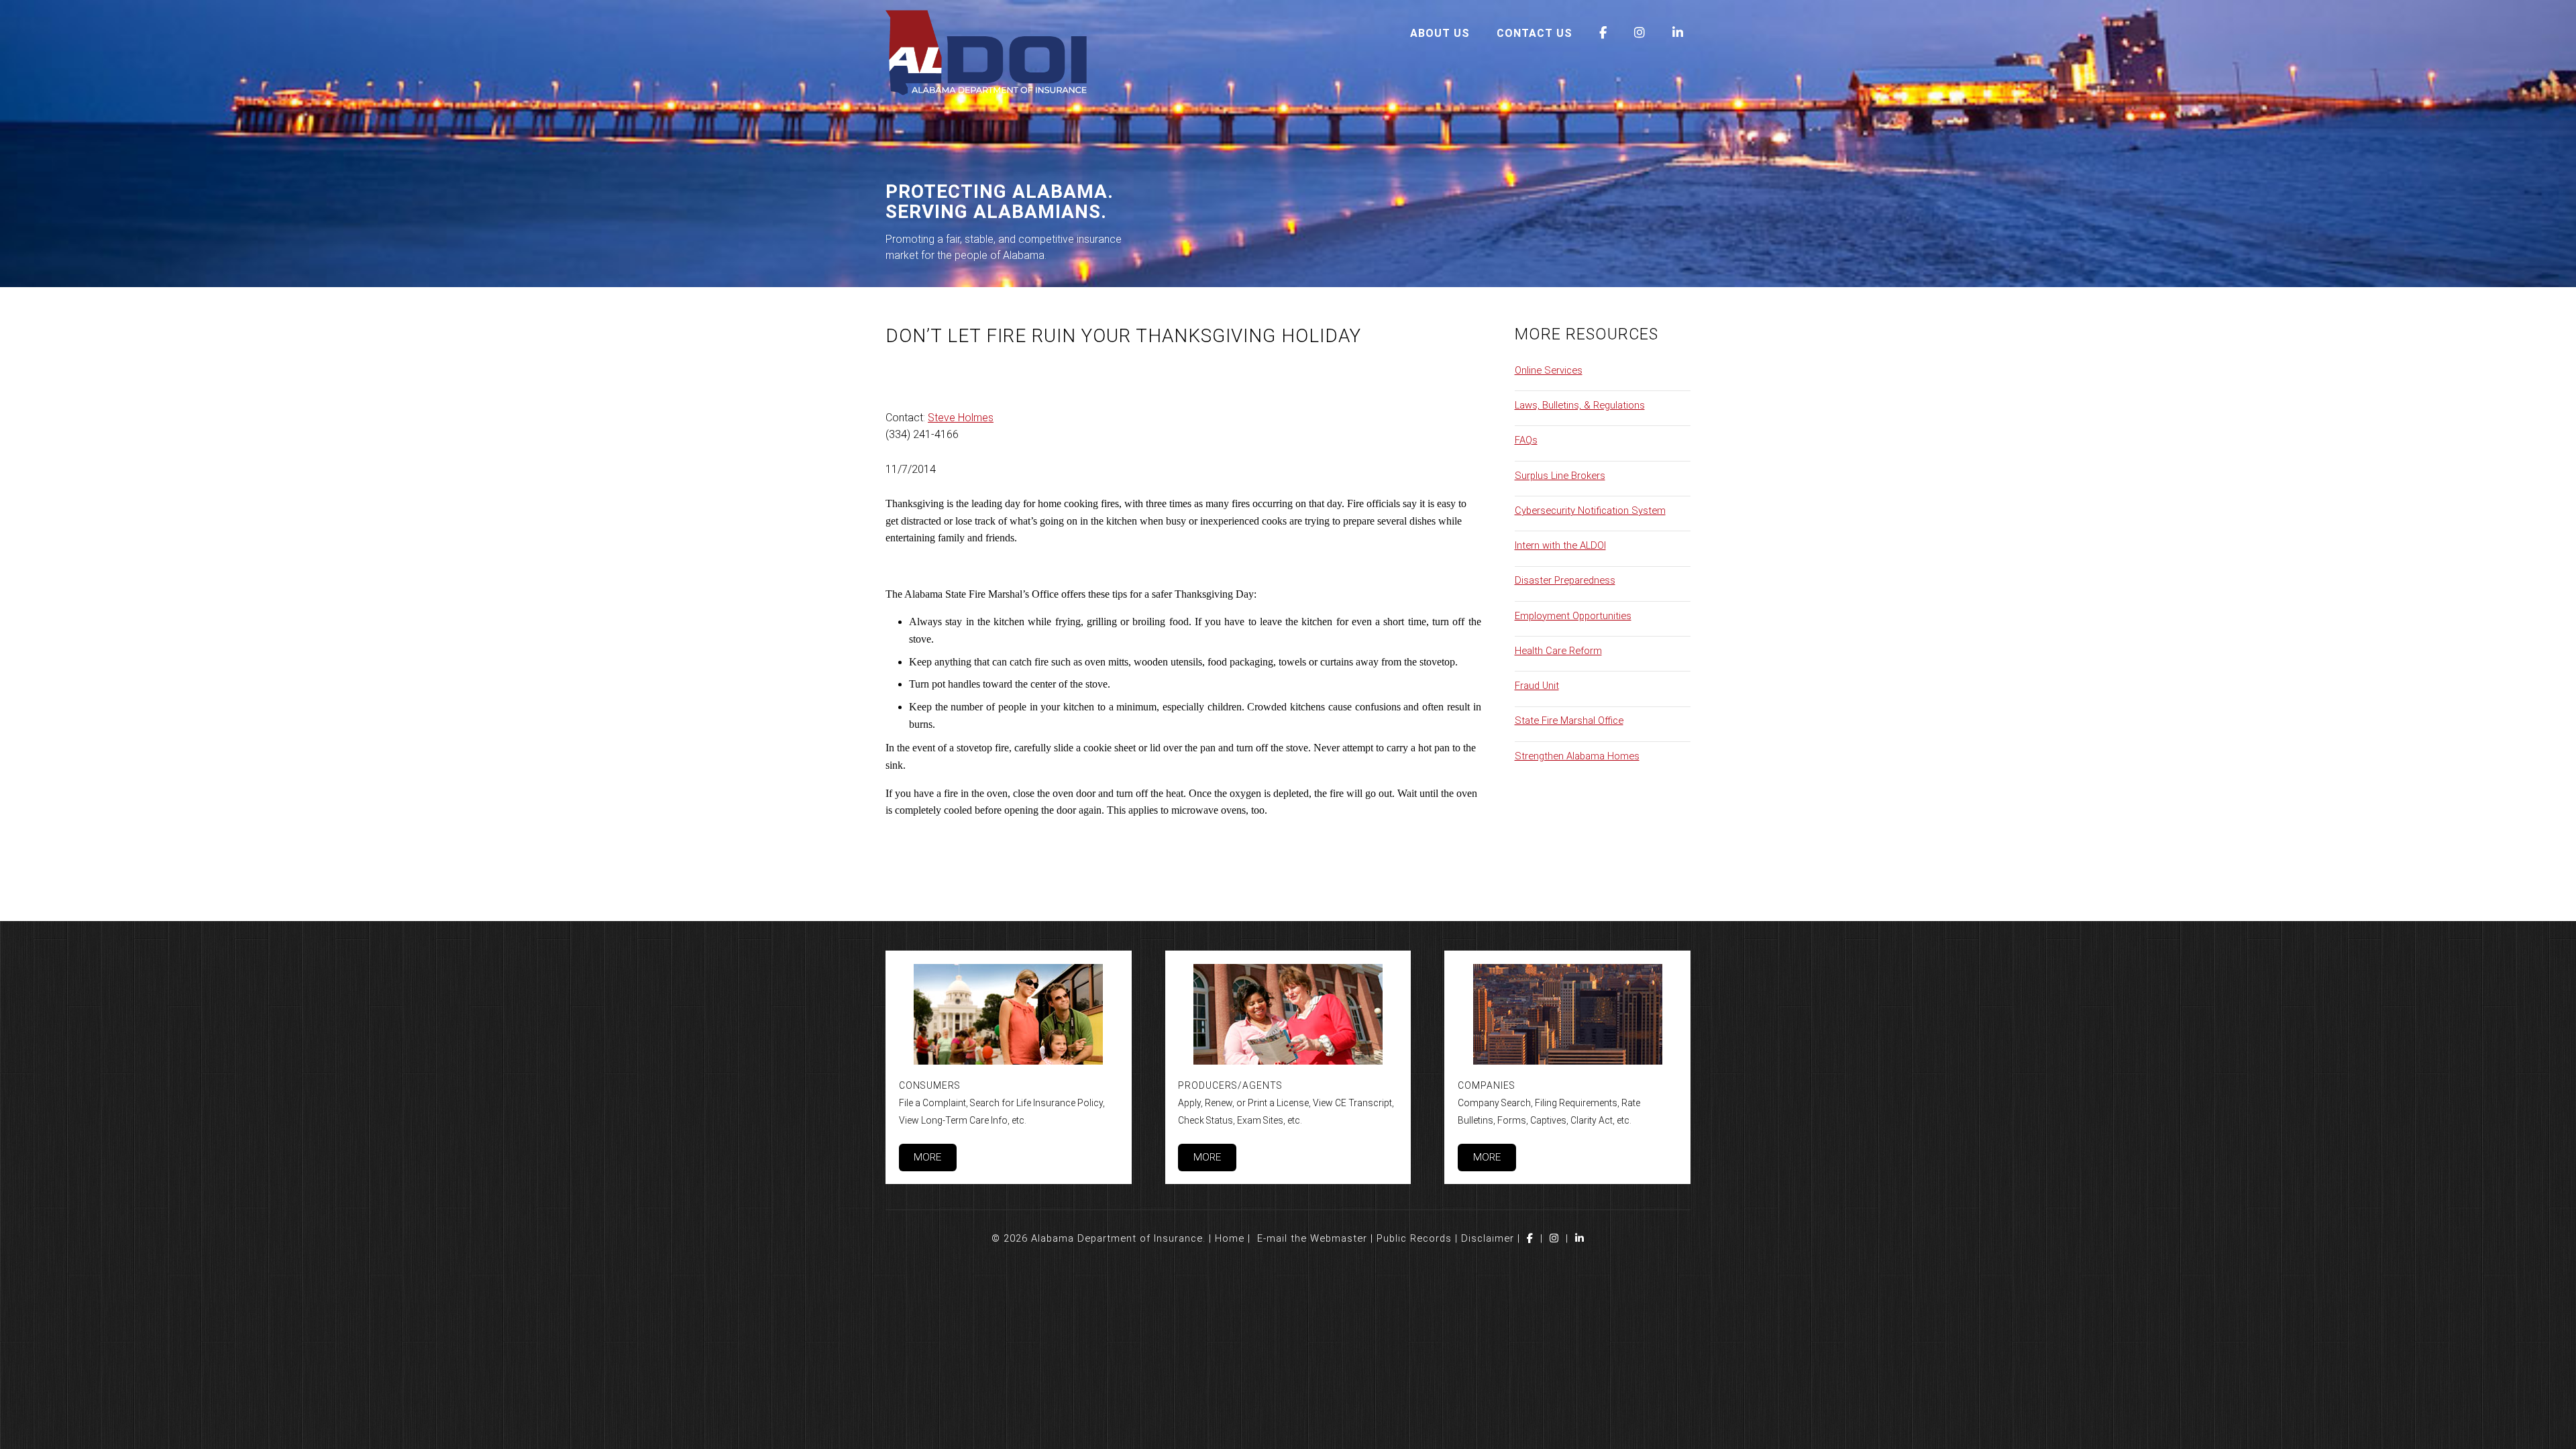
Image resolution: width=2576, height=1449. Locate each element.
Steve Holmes (961, 418)
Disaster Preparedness (1565, 580)
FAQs (1526, 440)
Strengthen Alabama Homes (1577, 756)
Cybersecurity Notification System (1590, 511)
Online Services (1549, 370)
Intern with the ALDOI (1560, 545)
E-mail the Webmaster (1312, 1238)
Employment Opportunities (1573, 616)
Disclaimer (1488, 1238)
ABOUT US (1440, 33)
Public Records (1414, 1238)
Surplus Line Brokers (1560, 476)
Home (1230, 1238)
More (927, 1157)
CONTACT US (1535, 33)
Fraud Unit (1537, 686)
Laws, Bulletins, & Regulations (1580, 405)
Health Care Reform (1558, 651)
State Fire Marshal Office (1569, 720)
